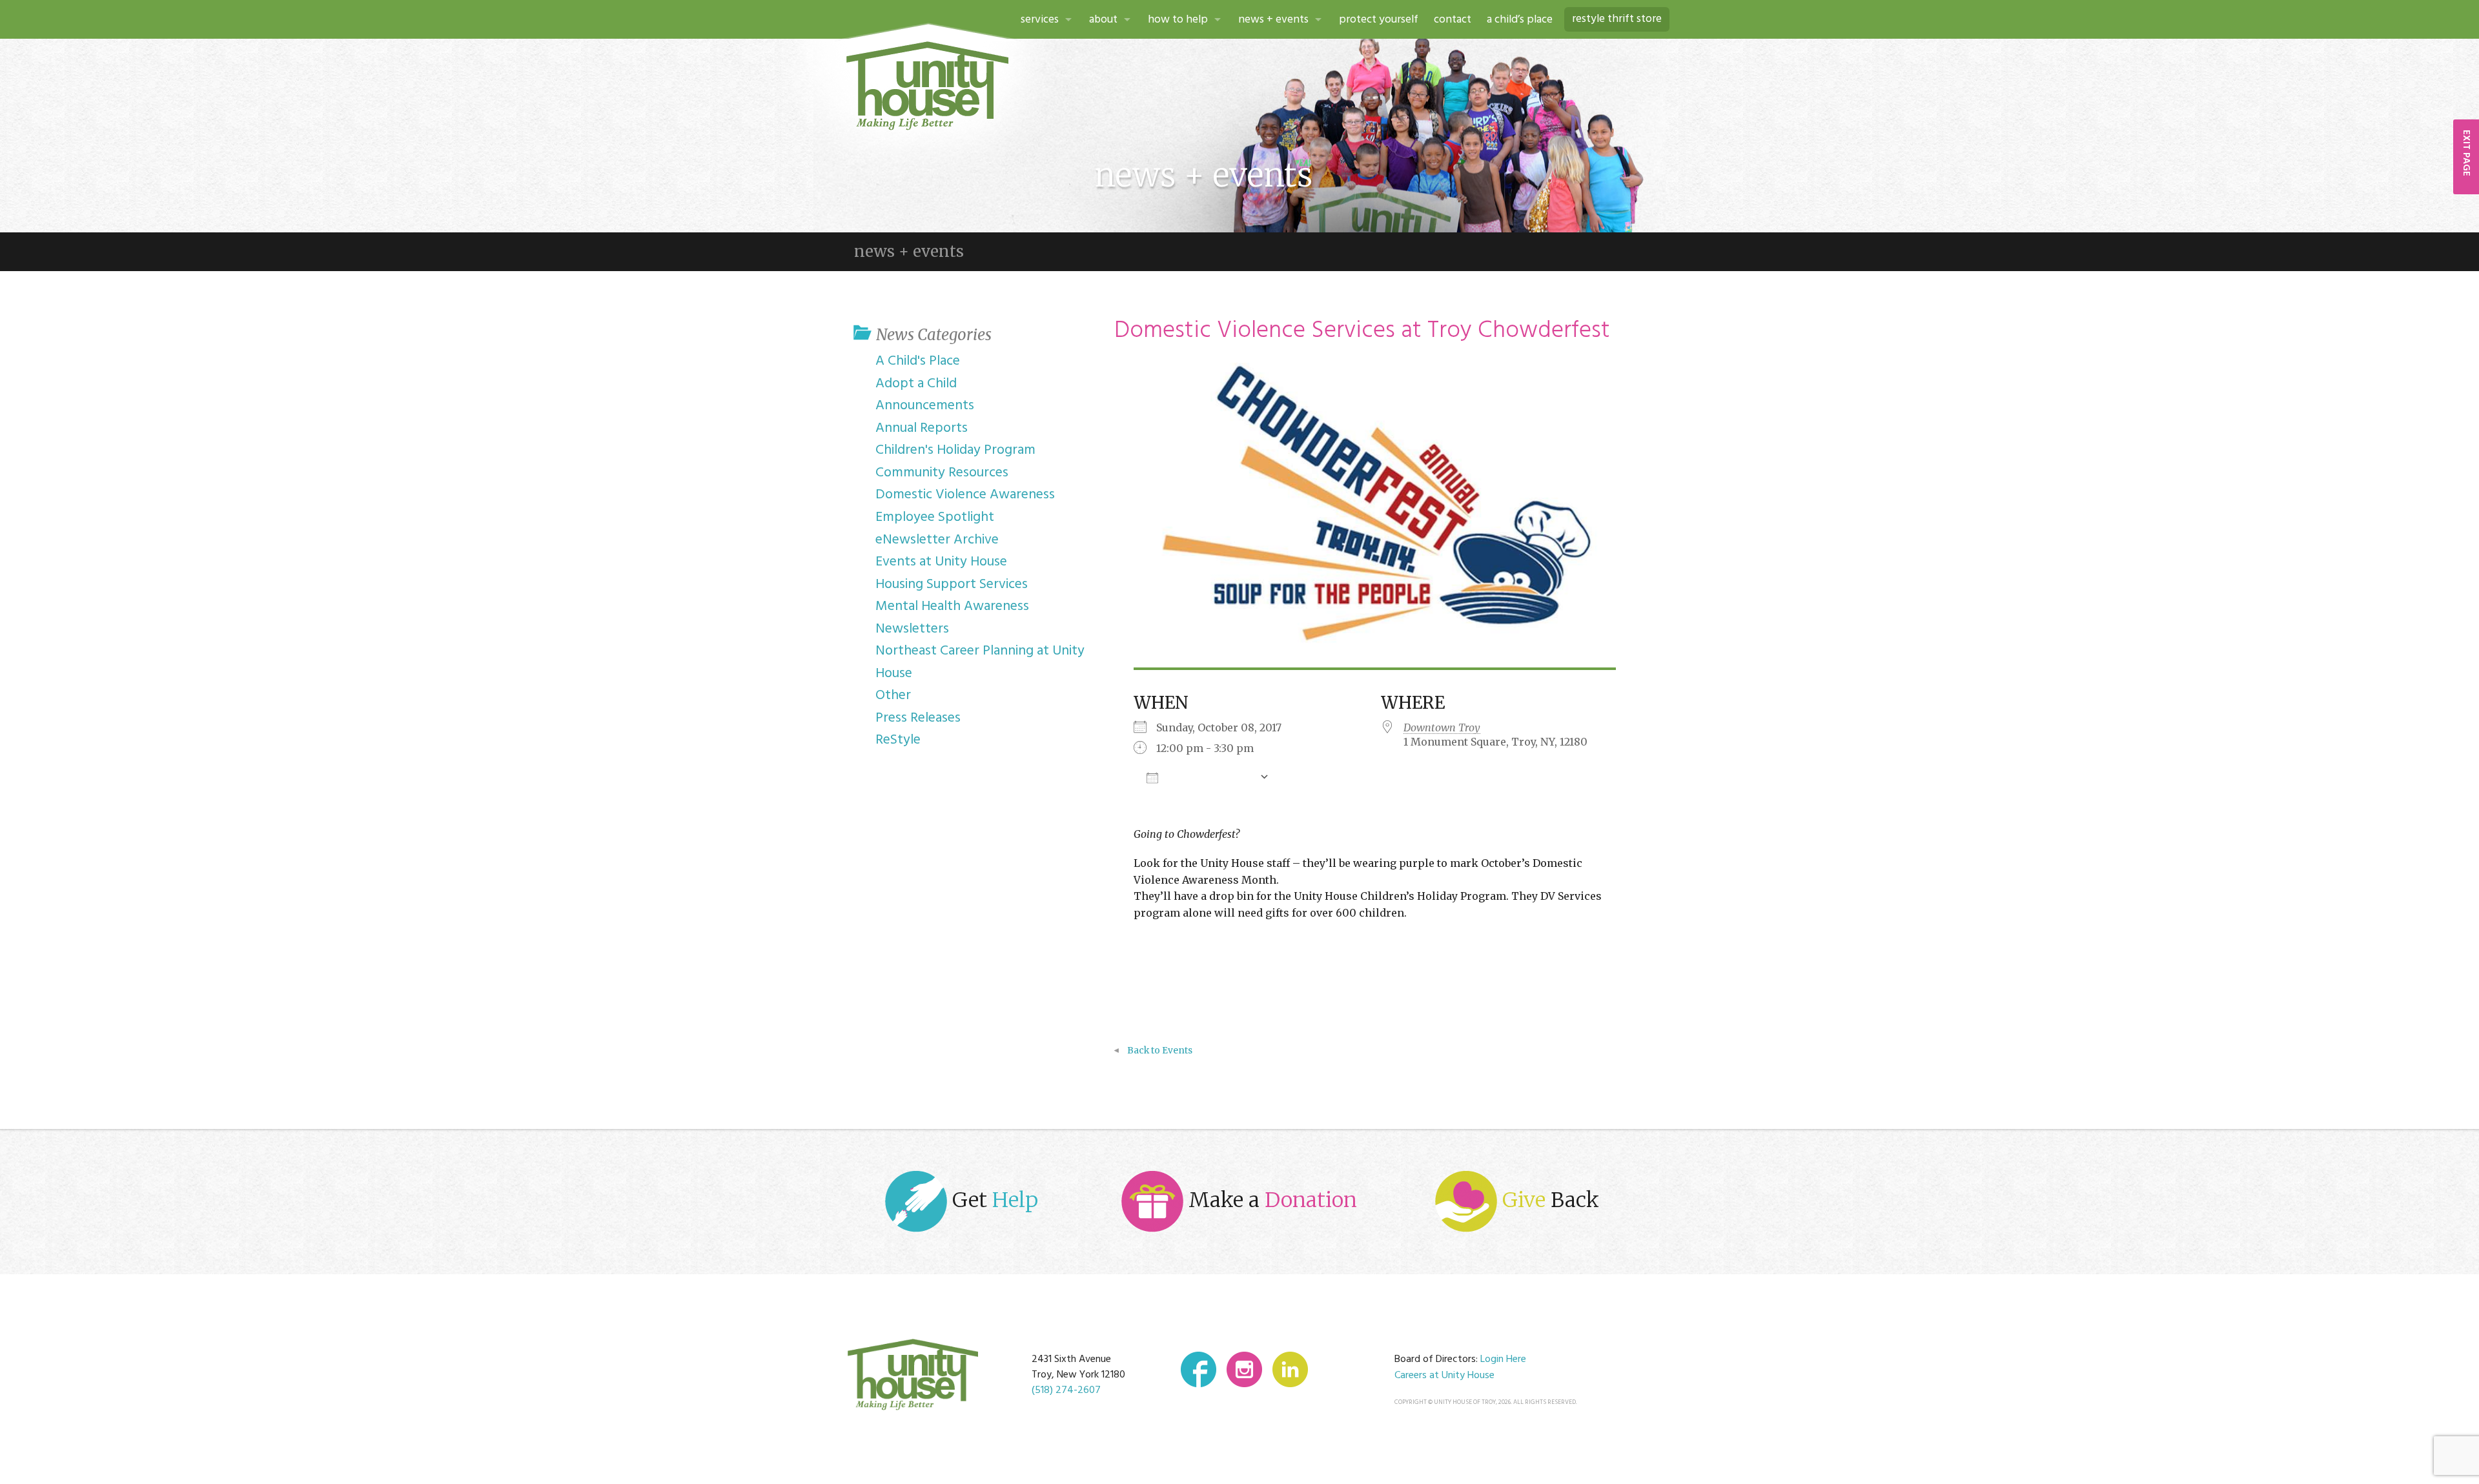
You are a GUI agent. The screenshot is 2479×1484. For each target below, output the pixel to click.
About (1103, 20)
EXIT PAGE (2466, 153)
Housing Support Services (952, 584)
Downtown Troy (1442, 727)
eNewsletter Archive (937, 540)
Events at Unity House (941, 562)
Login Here (1503, 1359)
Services (1040, 20)
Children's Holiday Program (955, 450)
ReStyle (898, 740)
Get (993, 1200)
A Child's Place (918, 361)
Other (893, 696)
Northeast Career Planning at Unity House (980, 662)
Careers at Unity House (1444, 1376)
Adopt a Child (916, 384)
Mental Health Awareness (952, 606)
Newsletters (912, 629)
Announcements (925, 406)
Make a (1270, 1200)
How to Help (1178, 20)
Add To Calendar (1209, 777)
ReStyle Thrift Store (1617, 19)
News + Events (1273, 20)
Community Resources (942, 473)
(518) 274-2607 (1066, 1390)
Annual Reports (922, 428)
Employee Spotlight (935, 517)
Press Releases (918, 718)
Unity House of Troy (928, 86)
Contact (1453, 20)
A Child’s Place (1520, 20)
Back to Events (1160, 1051)
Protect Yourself (1379, 20)
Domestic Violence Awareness (965, 495)
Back (1551, 1200)
